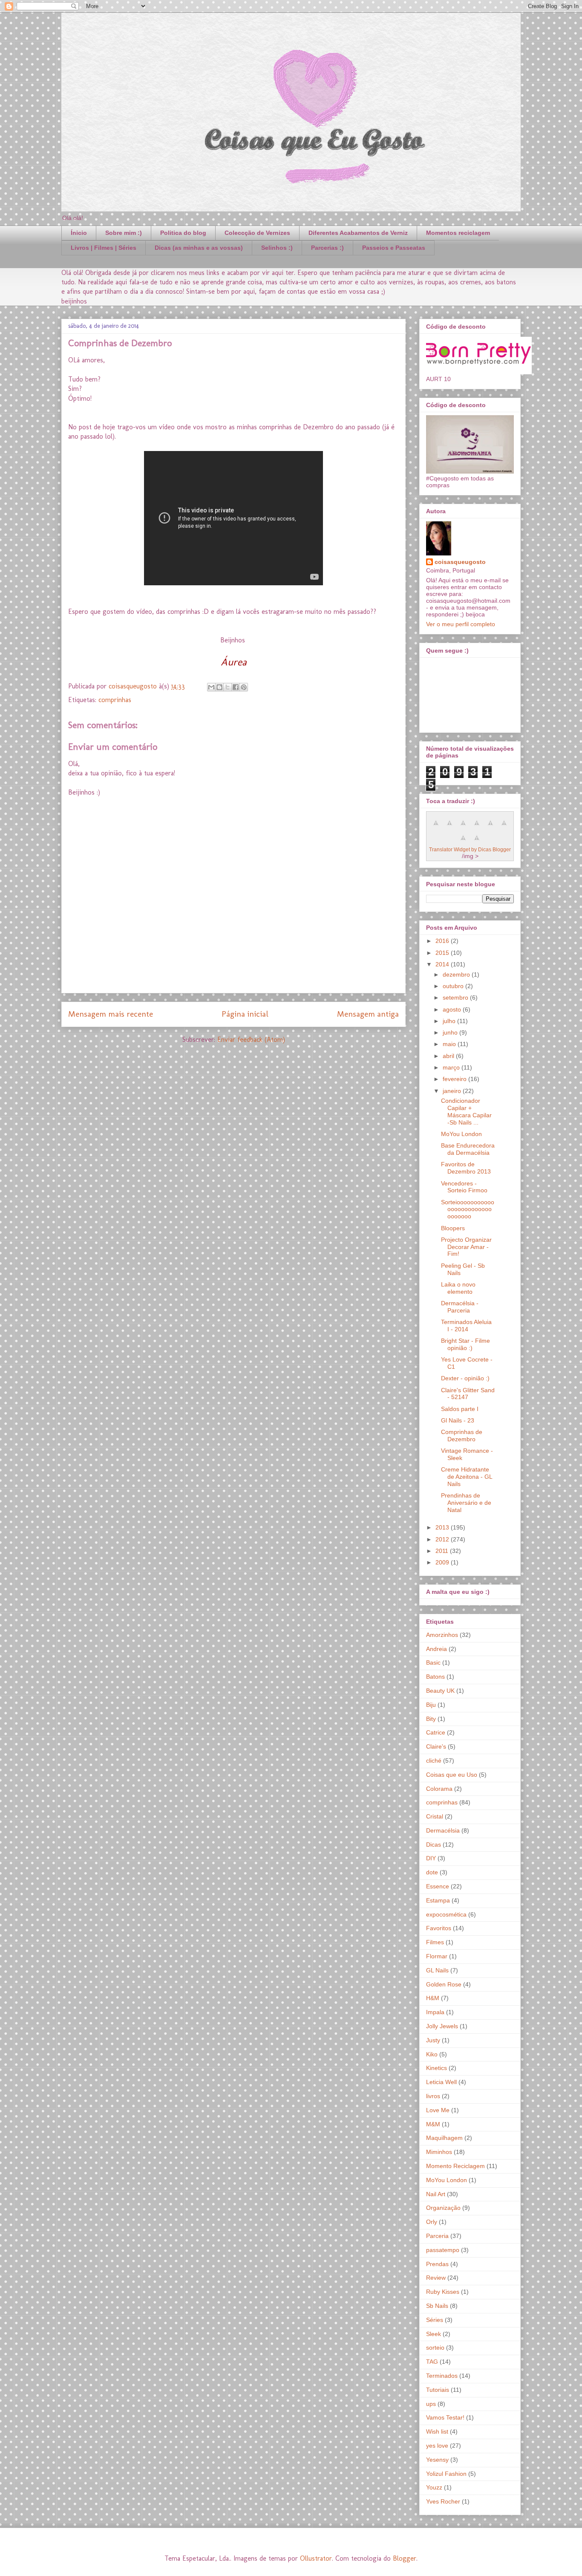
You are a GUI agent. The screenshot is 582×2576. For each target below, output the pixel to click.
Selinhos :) (277, 248)
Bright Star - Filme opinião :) (465, 1344)
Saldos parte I (460, 1409)
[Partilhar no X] (228, 687)
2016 (443, 941)
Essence (438, 1886)
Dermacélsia (443, 1830)
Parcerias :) (327, 248)
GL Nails (437, 1970)
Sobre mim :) (124, 233)
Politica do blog (183, 233)
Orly (432, 2222)
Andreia (436, 1649)
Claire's (436, 1746)
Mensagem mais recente (111, 1014)
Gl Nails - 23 (458, 1420)
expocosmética (446, 1914)
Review (436, 2278)
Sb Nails (437, 2306)
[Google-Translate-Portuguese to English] (504, 827)
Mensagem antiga (368, 1014)
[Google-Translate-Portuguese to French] (449, 827)
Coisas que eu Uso (452, 1775)
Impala (435, 2012)
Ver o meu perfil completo (461, 624)
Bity (431, 1719)
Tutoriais (438, 2390)
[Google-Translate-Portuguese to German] (463, 827)
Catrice (436, 1732)
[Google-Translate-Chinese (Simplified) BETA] (436, 827)
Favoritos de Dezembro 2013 (466, 1168)
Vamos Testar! (445, 2417)
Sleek (434, 2334)
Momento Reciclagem (455, 2166)
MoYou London (461, 1134)
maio (450, 1044)
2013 (443, 1527)
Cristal (435, 1816)
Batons (435, 1677)
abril (449, 1056)
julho (450, 1021)
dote (432, 1872)
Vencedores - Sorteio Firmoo (464, 1187)
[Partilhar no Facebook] (236, 687)
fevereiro (455, 1079)
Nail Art (436, 2194)
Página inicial (245, 1014)
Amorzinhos (442, 1635)
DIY (431, 1858)
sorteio (435, 2348)
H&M (433, 1998)
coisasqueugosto (460, 562)
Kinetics (436, 2068)
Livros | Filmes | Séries (104, 248)
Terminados (442, 2376)
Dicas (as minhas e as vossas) (199, 248)
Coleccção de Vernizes (257, 233)
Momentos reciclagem (458, 233)
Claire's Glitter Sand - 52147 (468, 1394)
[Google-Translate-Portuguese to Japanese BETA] (490, 827)
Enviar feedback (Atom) (251, 1039)
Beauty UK (440, 1691)
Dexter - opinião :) (465, 1378)
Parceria (437, 2236)
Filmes (435, 1942)
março (452, 1067)
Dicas (434, 1845)
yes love (437, 2446)
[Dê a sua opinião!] (219, 687)
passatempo (443, 2250)
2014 (443, 964)
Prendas (437, 2264)
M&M (433, 2124)
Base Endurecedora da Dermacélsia (468, 1149)
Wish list (437, 2431)
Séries (435, 2320)
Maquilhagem (444, 2138)
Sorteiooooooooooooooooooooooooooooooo (468, 1209)
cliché (434, 1761)
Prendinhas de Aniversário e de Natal (466, 1503)
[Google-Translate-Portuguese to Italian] (477, 827)
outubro (454, 986)
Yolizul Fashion (446, 2474)
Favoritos (439, 1928)
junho (451, 1032)
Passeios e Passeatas (394, 248)
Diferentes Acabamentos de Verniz (358, 233)
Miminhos (439, 2152)
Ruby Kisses (443, 2292)
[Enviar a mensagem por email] (211, 687)
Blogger (405, 2558)
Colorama (439, 1789)
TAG (432, 2362)
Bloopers (453, 1228)
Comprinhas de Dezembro (462, 1435)
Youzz (434, 2487)
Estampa (438, 1900)
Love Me (438, 2110)
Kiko (432, 2054)
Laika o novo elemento (458, 1288)
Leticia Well (441, 2082)
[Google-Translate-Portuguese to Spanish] (477, 842)
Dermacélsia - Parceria (460, 1307)
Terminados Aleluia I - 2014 (466, 1326)
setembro (456, 997)
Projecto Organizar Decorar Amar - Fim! (466, 1247)
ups (431, 2404)
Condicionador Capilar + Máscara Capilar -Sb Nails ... (466, 1111)
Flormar (437, 1956)
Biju (431, 1705)
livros (433, 2096)
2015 (443, 953)
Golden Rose (444, 1984)
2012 (443, 1539)
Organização (443, 2208)
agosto (453, 1009)
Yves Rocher (443, 2501)
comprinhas (115, 700)
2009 (443, 1562)
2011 (443, 1551)
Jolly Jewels (442, 2026)
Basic (433, 1662)
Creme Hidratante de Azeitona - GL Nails (467, 1477)
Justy (433, 2040)
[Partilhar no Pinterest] (244, 687)
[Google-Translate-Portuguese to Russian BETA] (463, 842)
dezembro (457, 974)
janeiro (453, 1091)
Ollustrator (316, 2558)
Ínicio (79, 233)
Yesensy (437, 2460)
